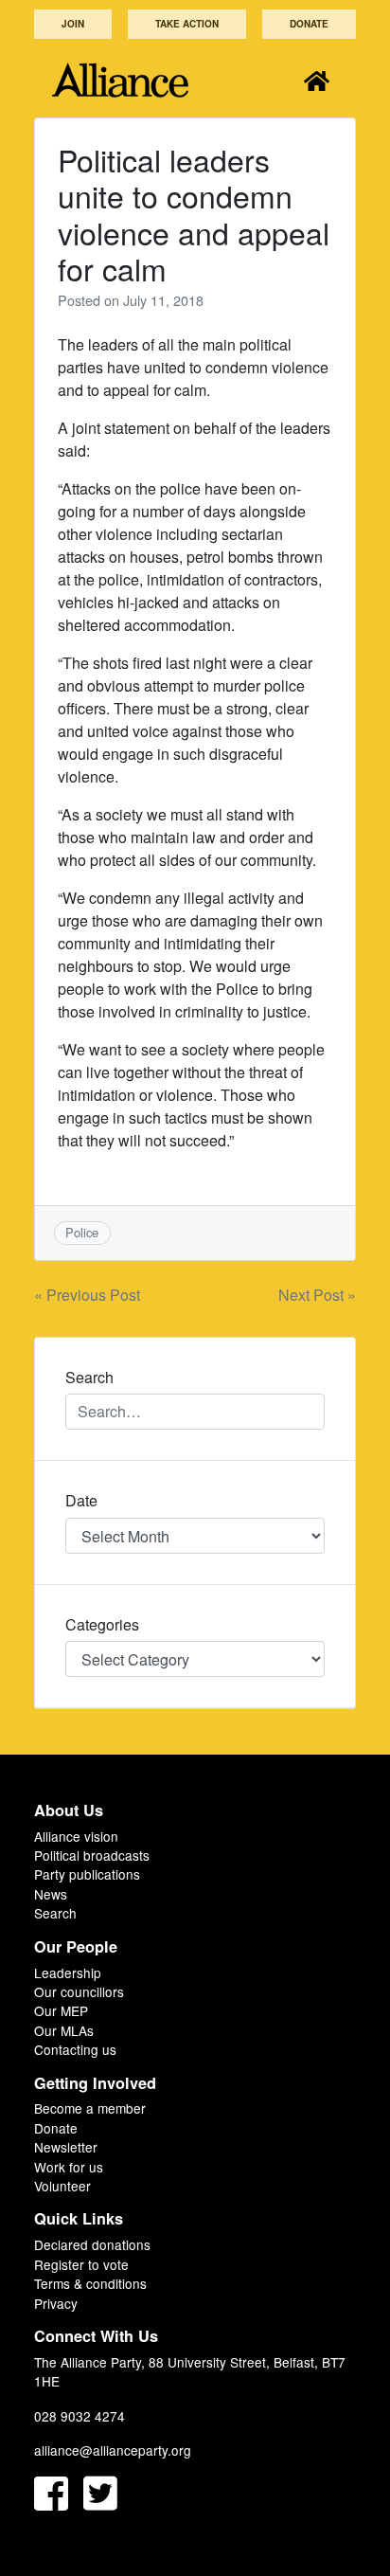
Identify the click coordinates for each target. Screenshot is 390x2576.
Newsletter (66, 2147)
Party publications (87, 1874)
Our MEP (61, 2010)
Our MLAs (64, 2030)
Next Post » (317, 1295)
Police (82, 1232)
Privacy (56, 2303)
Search (55, 1913)
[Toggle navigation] (317, 80)
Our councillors (79, 1991)
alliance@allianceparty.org (113, 2450)
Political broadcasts (92, 1855)
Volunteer (62, 2186)
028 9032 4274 (80, 2416)
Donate (309, 24)
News (51, 1894)
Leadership (68, 1973)
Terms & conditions (90, 2283)
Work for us (69, 2167)
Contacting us (75, 2049)
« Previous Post (87, 1295)
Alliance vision (76, 1836)
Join (73, 24)
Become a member (90, 2108)
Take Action (187, 24)
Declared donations (92, 2244)
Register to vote (81, 2264)
